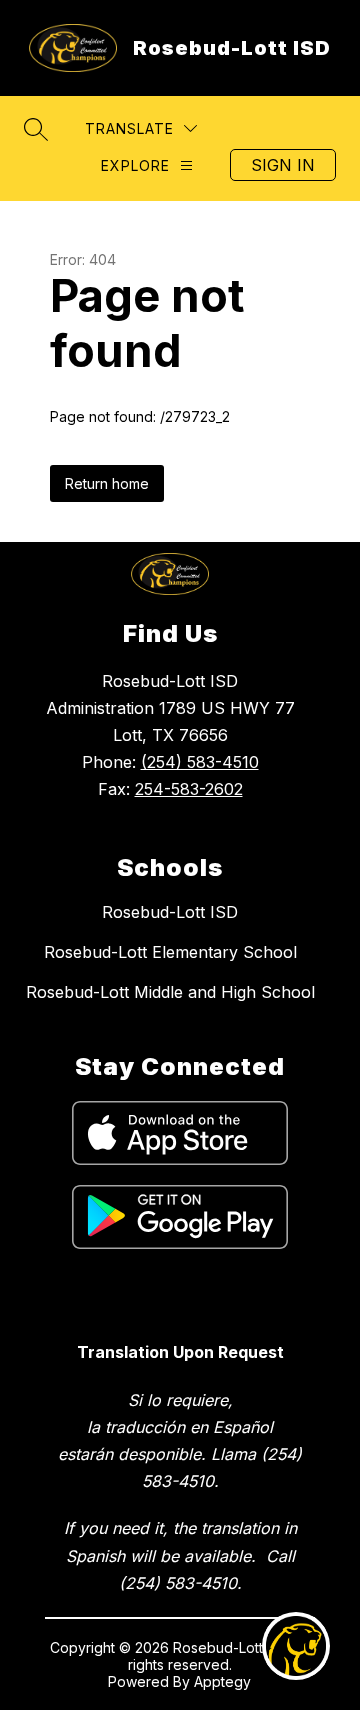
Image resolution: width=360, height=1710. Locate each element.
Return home (107, 483)
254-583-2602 (189, 789)
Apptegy (222, 1681)
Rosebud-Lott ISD (170, 912)
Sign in (283, 165)
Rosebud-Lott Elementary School (170, 952)
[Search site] (36, 129)
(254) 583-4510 (200, 762)
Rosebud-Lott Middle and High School (170, 992)
